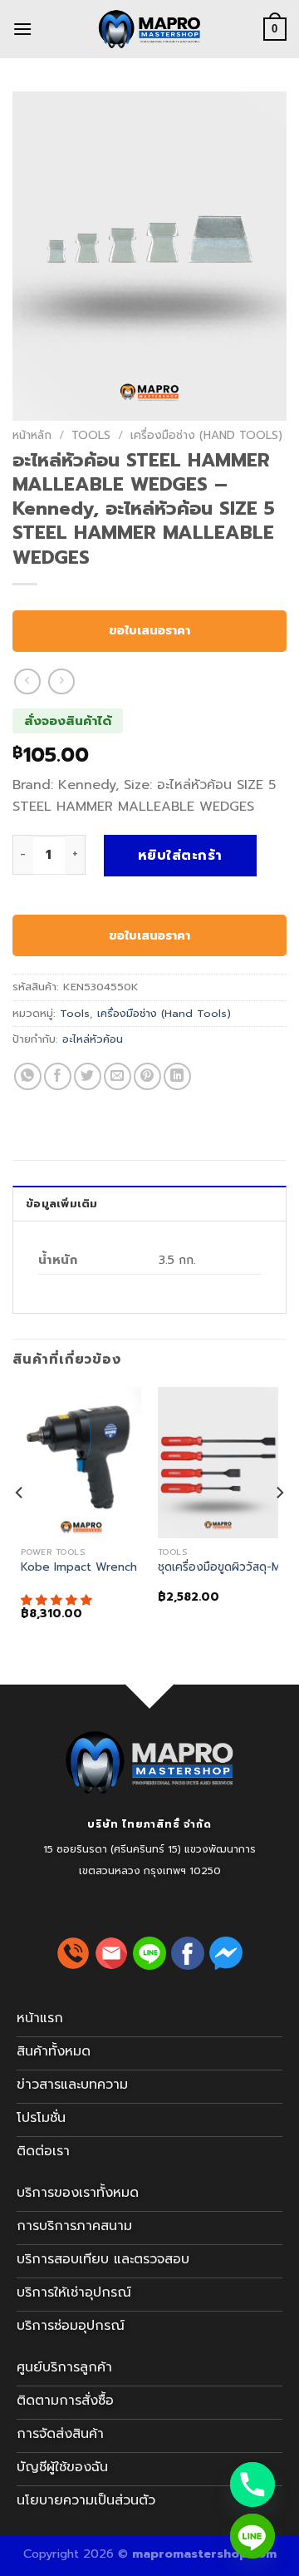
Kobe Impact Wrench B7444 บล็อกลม (123, 1567)
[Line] (252, 2536)
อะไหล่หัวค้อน (93, 1039)
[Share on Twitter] (88, 1076)
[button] (59, 1600)
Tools (91, 435)
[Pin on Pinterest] (147, 1076)
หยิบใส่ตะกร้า (180, 856)
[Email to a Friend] (118, 1076)
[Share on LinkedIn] (177, 1076)
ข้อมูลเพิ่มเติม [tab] (62, 1204)
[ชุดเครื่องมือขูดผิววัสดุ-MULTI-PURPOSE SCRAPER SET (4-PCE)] (218, 1463)
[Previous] (20, 1525)
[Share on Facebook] (58, 1076)
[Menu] (22, 29)
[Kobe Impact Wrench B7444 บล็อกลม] (81, 1463)
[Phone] (252, 2485)
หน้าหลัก (32, 435)
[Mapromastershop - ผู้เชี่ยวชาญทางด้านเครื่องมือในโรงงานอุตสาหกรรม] (149, 29)
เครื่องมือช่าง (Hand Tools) (206, 435)
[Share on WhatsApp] (28, 1076)
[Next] (279, 1525)
